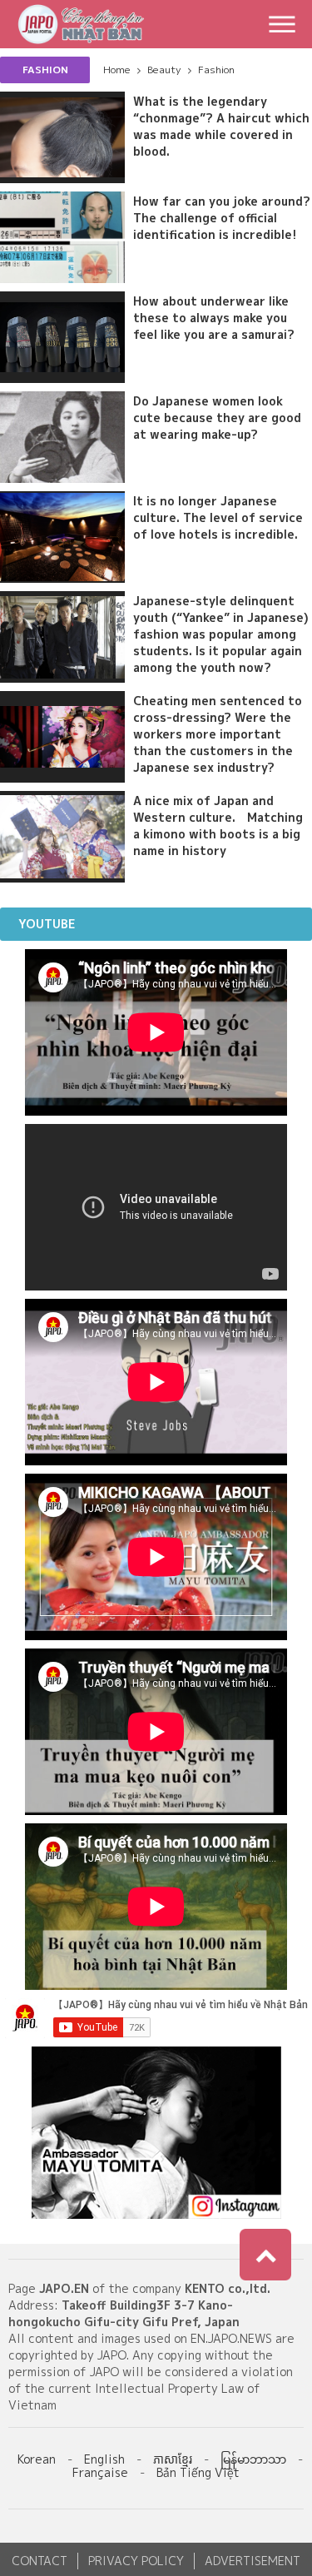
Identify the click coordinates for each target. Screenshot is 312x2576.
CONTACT (40, 2561)
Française (100, 2472)
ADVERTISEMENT (253, 2561)
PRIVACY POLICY (136, 2561)
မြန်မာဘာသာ (253, 2459)
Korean (37, 2459)
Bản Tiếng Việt (198, 2472)
